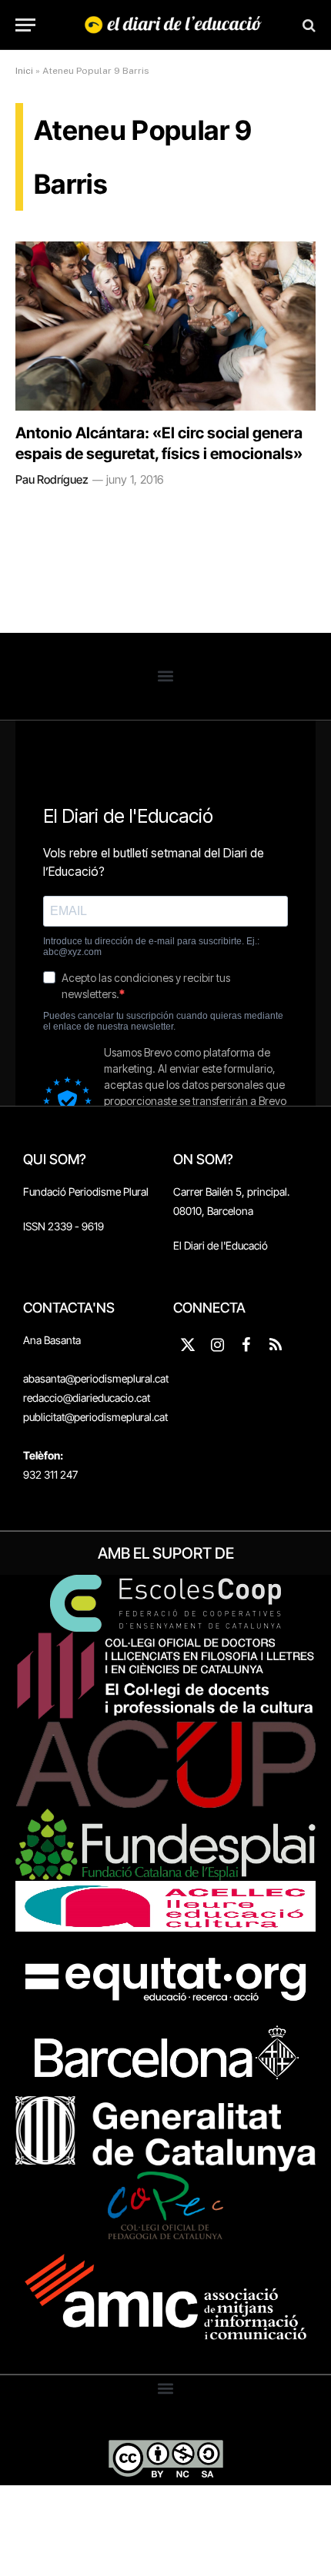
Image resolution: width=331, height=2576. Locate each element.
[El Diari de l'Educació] (173, 25)
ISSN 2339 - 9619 (64, 1226)
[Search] (308, 25)
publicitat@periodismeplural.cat (95, 1417)
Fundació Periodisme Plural (86, 1191)
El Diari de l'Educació (221, 1245)
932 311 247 (50, 1474)
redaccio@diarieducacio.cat (87, 1398)
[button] (166, 676)
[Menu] (25, 25)
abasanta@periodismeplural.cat (96, 1378)
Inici (24, 71)
